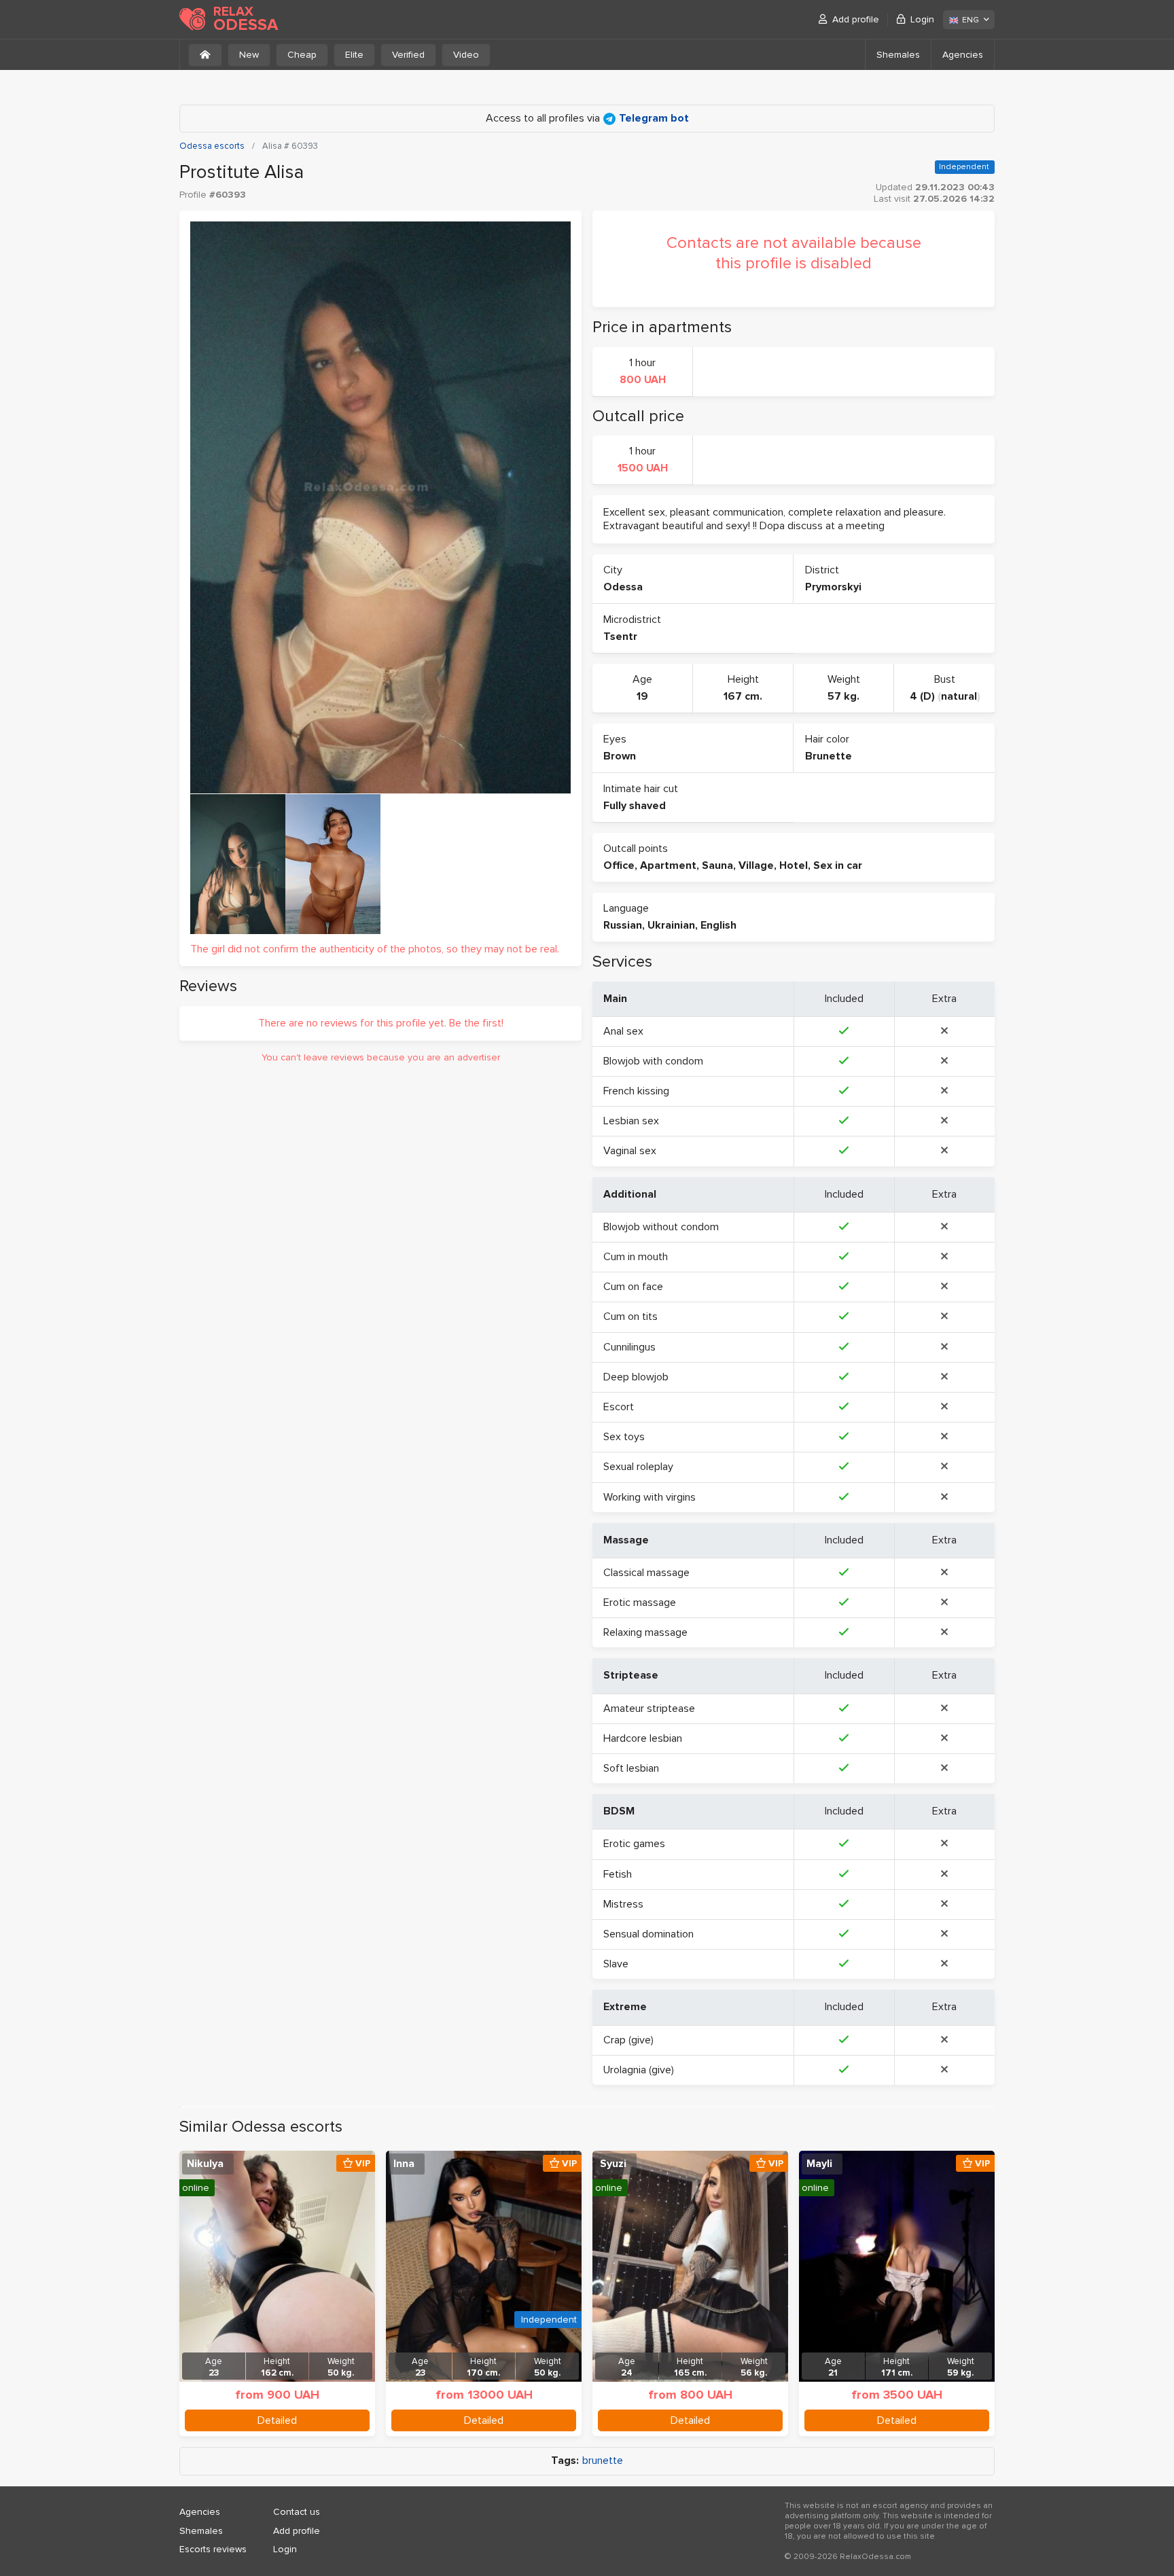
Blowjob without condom (661, 1227)
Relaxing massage (645, 1632)
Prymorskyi (833, 587)
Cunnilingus (629, 1347)
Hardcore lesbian (643, 1738)
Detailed (277, 2420)
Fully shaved (635, 806)
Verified (408, 55)
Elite (354, 55)
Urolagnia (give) (639, 2070)
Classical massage (646, 1573)
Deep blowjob (636, 1377)
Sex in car (838, 865)
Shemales (898, 55)
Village (756, 865)
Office (619, 865)
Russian (623, 925)
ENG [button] (971, 20)
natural (959, 696)
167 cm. (743, 696)
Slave (616, 1964)
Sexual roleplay (638, 1467)
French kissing (636, 1091)
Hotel (794, 865)
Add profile (856, 19)
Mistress (623, 1904)
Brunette (829, 756)
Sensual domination (648, 1934)
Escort (619, 1407)
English (718, 925)
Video (466, 55)
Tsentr (620, 637)
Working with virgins (650, 1497)
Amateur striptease (649, 1709)
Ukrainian (671, 925)
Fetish (618, 1874)
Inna (404, 2164)
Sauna (717, 865)
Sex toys (624, 1437)
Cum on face (633, 1287)
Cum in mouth (636, 1257)
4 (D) (922, 696)
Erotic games (634, 1844)
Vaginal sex (630, 1151)
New (249, 55)
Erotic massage (640, 1603)
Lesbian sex (631, 1121)
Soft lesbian (631, 1768)
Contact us (297, 2512)
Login (922, 19)
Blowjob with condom (653, 1061)
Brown (620, 756)
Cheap (302, 55)
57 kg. (843, 696)
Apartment (668, 865)
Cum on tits (630, 1317)
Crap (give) (628, 2040)
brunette (603, 2461)
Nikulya (205, 2164)
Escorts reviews (213, 2549)
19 (642, 696)
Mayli (819, 2164)
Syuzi (613, 2164)
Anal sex (623, 1031)
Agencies (963, 55)
